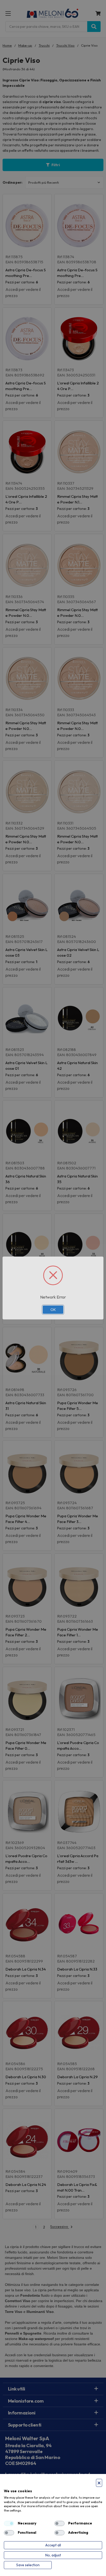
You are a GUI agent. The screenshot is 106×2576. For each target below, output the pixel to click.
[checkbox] (9, 2523)
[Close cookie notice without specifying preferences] (99, 2483)
